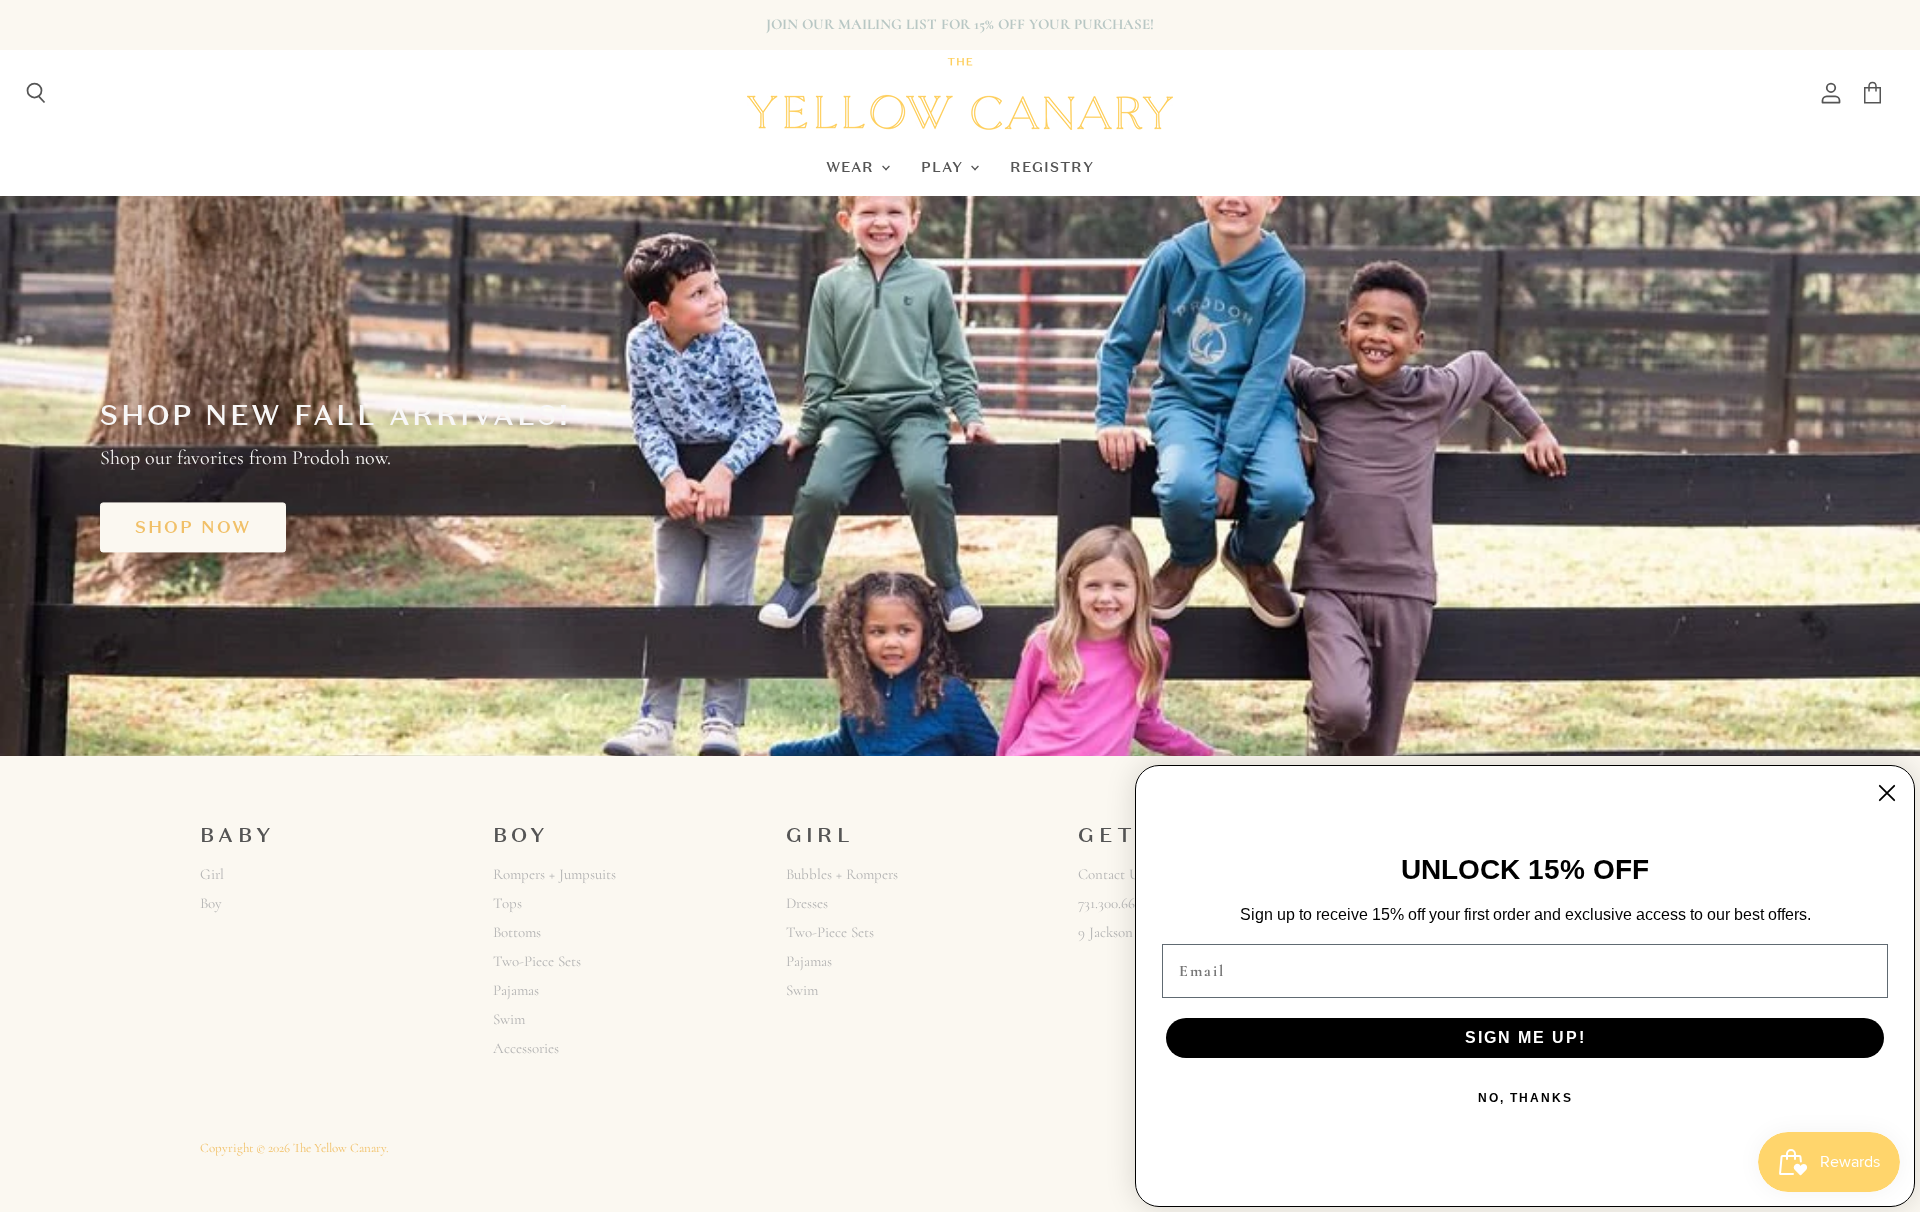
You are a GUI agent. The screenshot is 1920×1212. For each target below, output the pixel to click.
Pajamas (516, 990)
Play (944, 166)
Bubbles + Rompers (842, 874)
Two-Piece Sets (537, 961)
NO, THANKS (1525, 1098)
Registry (1052, 166)
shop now (193, 527)
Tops (507, 903)
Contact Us (1111, 874)
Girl (212, 874)
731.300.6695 (1113, 903)
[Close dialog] (1887, 793)
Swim (509, 1019)
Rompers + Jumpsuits (554, 874)
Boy (211, 903)
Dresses (807, 903)
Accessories (526, 1048)
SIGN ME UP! (1525, 1037)
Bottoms (517, 932)
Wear (852, 166)
